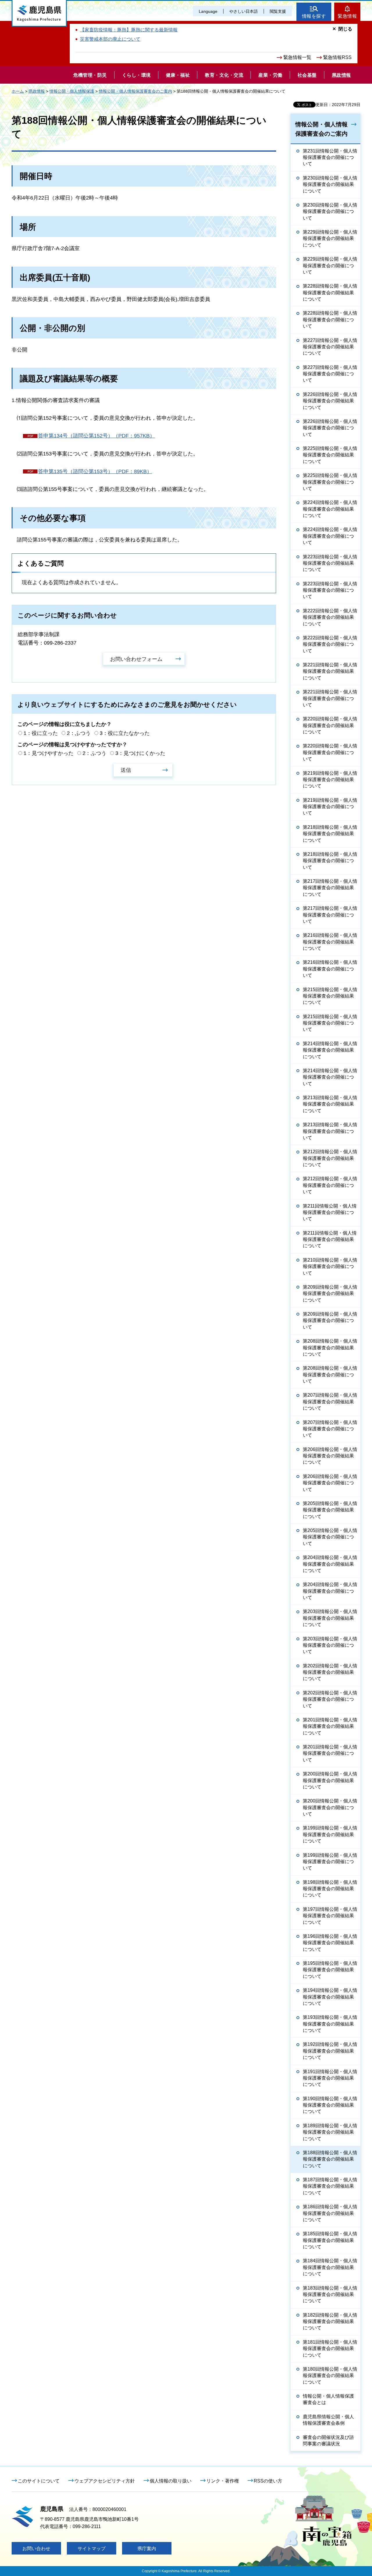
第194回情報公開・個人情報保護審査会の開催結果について (330, 1997)
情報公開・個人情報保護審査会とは (328, 2399)
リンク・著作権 (223, 2481)
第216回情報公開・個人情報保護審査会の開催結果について (330, 942)
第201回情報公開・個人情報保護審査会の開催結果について (330, 1726)
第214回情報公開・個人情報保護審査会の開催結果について (330, 1050)
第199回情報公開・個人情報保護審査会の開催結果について (330, 1834)
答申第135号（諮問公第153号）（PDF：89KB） (95, 471)
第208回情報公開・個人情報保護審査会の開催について (330, 1375)
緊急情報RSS (337, 57)
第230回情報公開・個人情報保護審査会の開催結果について (330, 184)
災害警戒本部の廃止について (110, 39)
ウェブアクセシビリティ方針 (105, 2481)
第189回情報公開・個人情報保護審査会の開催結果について (330, 2132)
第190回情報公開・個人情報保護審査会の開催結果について (330, 2105)
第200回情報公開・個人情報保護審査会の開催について (330, 1807)
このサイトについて (39, 2481)
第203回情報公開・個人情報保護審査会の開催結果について (330, 1618)
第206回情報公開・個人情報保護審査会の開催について (330, 1483)
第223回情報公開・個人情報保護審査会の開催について (330, 590)
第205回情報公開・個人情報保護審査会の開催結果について (330, 1510)
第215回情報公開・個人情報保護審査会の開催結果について (330, 996)
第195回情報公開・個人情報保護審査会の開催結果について (330, 1970)
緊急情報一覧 (297, 57)
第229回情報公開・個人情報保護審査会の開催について (330, 266)
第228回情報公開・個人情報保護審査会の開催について (330, 320)
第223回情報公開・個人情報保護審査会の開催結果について (330, 563)
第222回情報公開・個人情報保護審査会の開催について (330, 644)
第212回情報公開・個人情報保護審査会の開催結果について (330, 1158)
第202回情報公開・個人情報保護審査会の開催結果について (330, 1672)
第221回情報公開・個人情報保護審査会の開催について (330, 698)
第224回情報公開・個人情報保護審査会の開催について (330, 536)
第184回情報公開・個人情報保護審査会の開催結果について (330, 2267)
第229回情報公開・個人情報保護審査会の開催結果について (330, 238)
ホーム (18, 91)
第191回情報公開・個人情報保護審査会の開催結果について (330, 2078)
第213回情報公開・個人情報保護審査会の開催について (330, 1131)
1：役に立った (41, 733)
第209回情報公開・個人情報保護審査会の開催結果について (330, 1294)
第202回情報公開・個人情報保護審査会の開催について (330, 1699)
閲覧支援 (278, 11)
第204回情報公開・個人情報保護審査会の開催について (330, 1591)
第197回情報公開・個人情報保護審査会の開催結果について (330, 1916)
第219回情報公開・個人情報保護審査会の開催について (330, 807)
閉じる (345, 29)
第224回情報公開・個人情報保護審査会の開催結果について (330, 509)
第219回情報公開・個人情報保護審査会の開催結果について (330, 780)
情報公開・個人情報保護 (72, 91)
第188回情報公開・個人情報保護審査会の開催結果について (330, 2159)
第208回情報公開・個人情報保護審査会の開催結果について (330, 1348)
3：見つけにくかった (140, 753)
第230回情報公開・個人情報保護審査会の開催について (330, 211)
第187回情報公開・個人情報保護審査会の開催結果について (330, 2186)
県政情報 (37, 91)
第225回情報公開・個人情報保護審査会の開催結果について (330, 455)
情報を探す (314, 16)
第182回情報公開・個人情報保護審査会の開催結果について (330, 2322)
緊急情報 (347, 16)
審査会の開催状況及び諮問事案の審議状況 (328, 2440)
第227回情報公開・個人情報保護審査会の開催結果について (330, 347)
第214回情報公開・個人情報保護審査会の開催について (330, 1077)
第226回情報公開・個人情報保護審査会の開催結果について (330, 401)
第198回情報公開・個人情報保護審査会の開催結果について (330, 1889)
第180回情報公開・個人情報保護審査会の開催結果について (330, 2376)
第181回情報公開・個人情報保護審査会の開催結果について (330, 2349)
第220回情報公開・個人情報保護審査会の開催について (330, 752)
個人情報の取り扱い (171, 2481)
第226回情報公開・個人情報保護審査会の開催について (330, 428)
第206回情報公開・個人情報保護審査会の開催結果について (330, 1456)
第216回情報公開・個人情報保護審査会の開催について (330, 969)
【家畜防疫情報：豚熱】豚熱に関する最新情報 (129, 30)
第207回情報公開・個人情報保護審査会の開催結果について (330, 1402)
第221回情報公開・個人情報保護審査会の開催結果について (330, 671)
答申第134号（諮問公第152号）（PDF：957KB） (96, 436)
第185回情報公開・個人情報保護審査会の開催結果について (330, 2240)
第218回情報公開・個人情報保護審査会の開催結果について (330, 834)
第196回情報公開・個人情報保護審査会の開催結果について (330, 1943)
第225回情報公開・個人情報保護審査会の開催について (330, 482)
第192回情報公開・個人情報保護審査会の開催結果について (330, 2051)
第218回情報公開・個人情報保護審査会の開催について (330, 861)
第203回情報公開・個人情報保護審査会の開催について (330, 1645)
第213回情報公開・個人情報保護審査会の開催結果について (330, 1104)
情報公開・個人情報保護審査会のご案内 (135, 91)
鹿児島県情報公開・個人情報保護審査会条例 (328, 2420)
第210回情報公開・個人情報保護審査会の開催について (330, 1267)
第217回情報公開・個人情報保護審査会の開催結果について (330, 888)
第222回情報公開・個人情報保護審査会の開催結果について (330, 617)
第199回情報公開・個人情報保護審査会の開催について (330, 1862)
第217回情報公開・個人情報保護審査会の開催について (330, 915)
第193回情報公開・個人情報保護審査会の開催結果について (330, 2024)
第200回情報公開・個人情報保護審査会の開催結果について (330, 1780)
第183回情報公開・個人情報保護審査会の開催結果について (330, 2295)
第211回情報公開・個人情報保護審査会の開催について (330, 1212)
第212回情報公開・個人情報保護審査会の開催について (330, 1185)
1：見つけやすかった (49, 753)
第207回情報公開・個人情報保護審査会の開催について (330, 1429)
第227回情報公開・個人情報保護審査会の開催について (330, 374)
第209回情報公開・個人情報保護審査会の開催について (330, 1321)
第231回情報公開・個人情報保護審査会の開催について (330, 157)
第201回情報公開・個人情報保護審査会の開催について (330, 1753)
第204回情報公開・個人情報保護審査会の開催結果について (330, 1564)
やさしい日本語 (244, 11)
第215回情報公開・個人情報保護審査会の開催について (330, 1023)
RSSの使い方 (268, 2481)
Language (208, 11)
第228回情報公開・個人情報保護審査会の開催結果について (330, 293)
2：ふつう (79, 733)
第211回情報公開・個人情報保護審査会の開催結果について (330, 1239)
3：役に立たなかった (125, 733)
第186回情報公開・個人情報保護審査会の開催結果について (330, 2213)
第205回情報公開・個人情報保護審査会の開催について (330, 1537)
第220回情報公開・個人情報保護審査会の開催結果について (330, 725)
